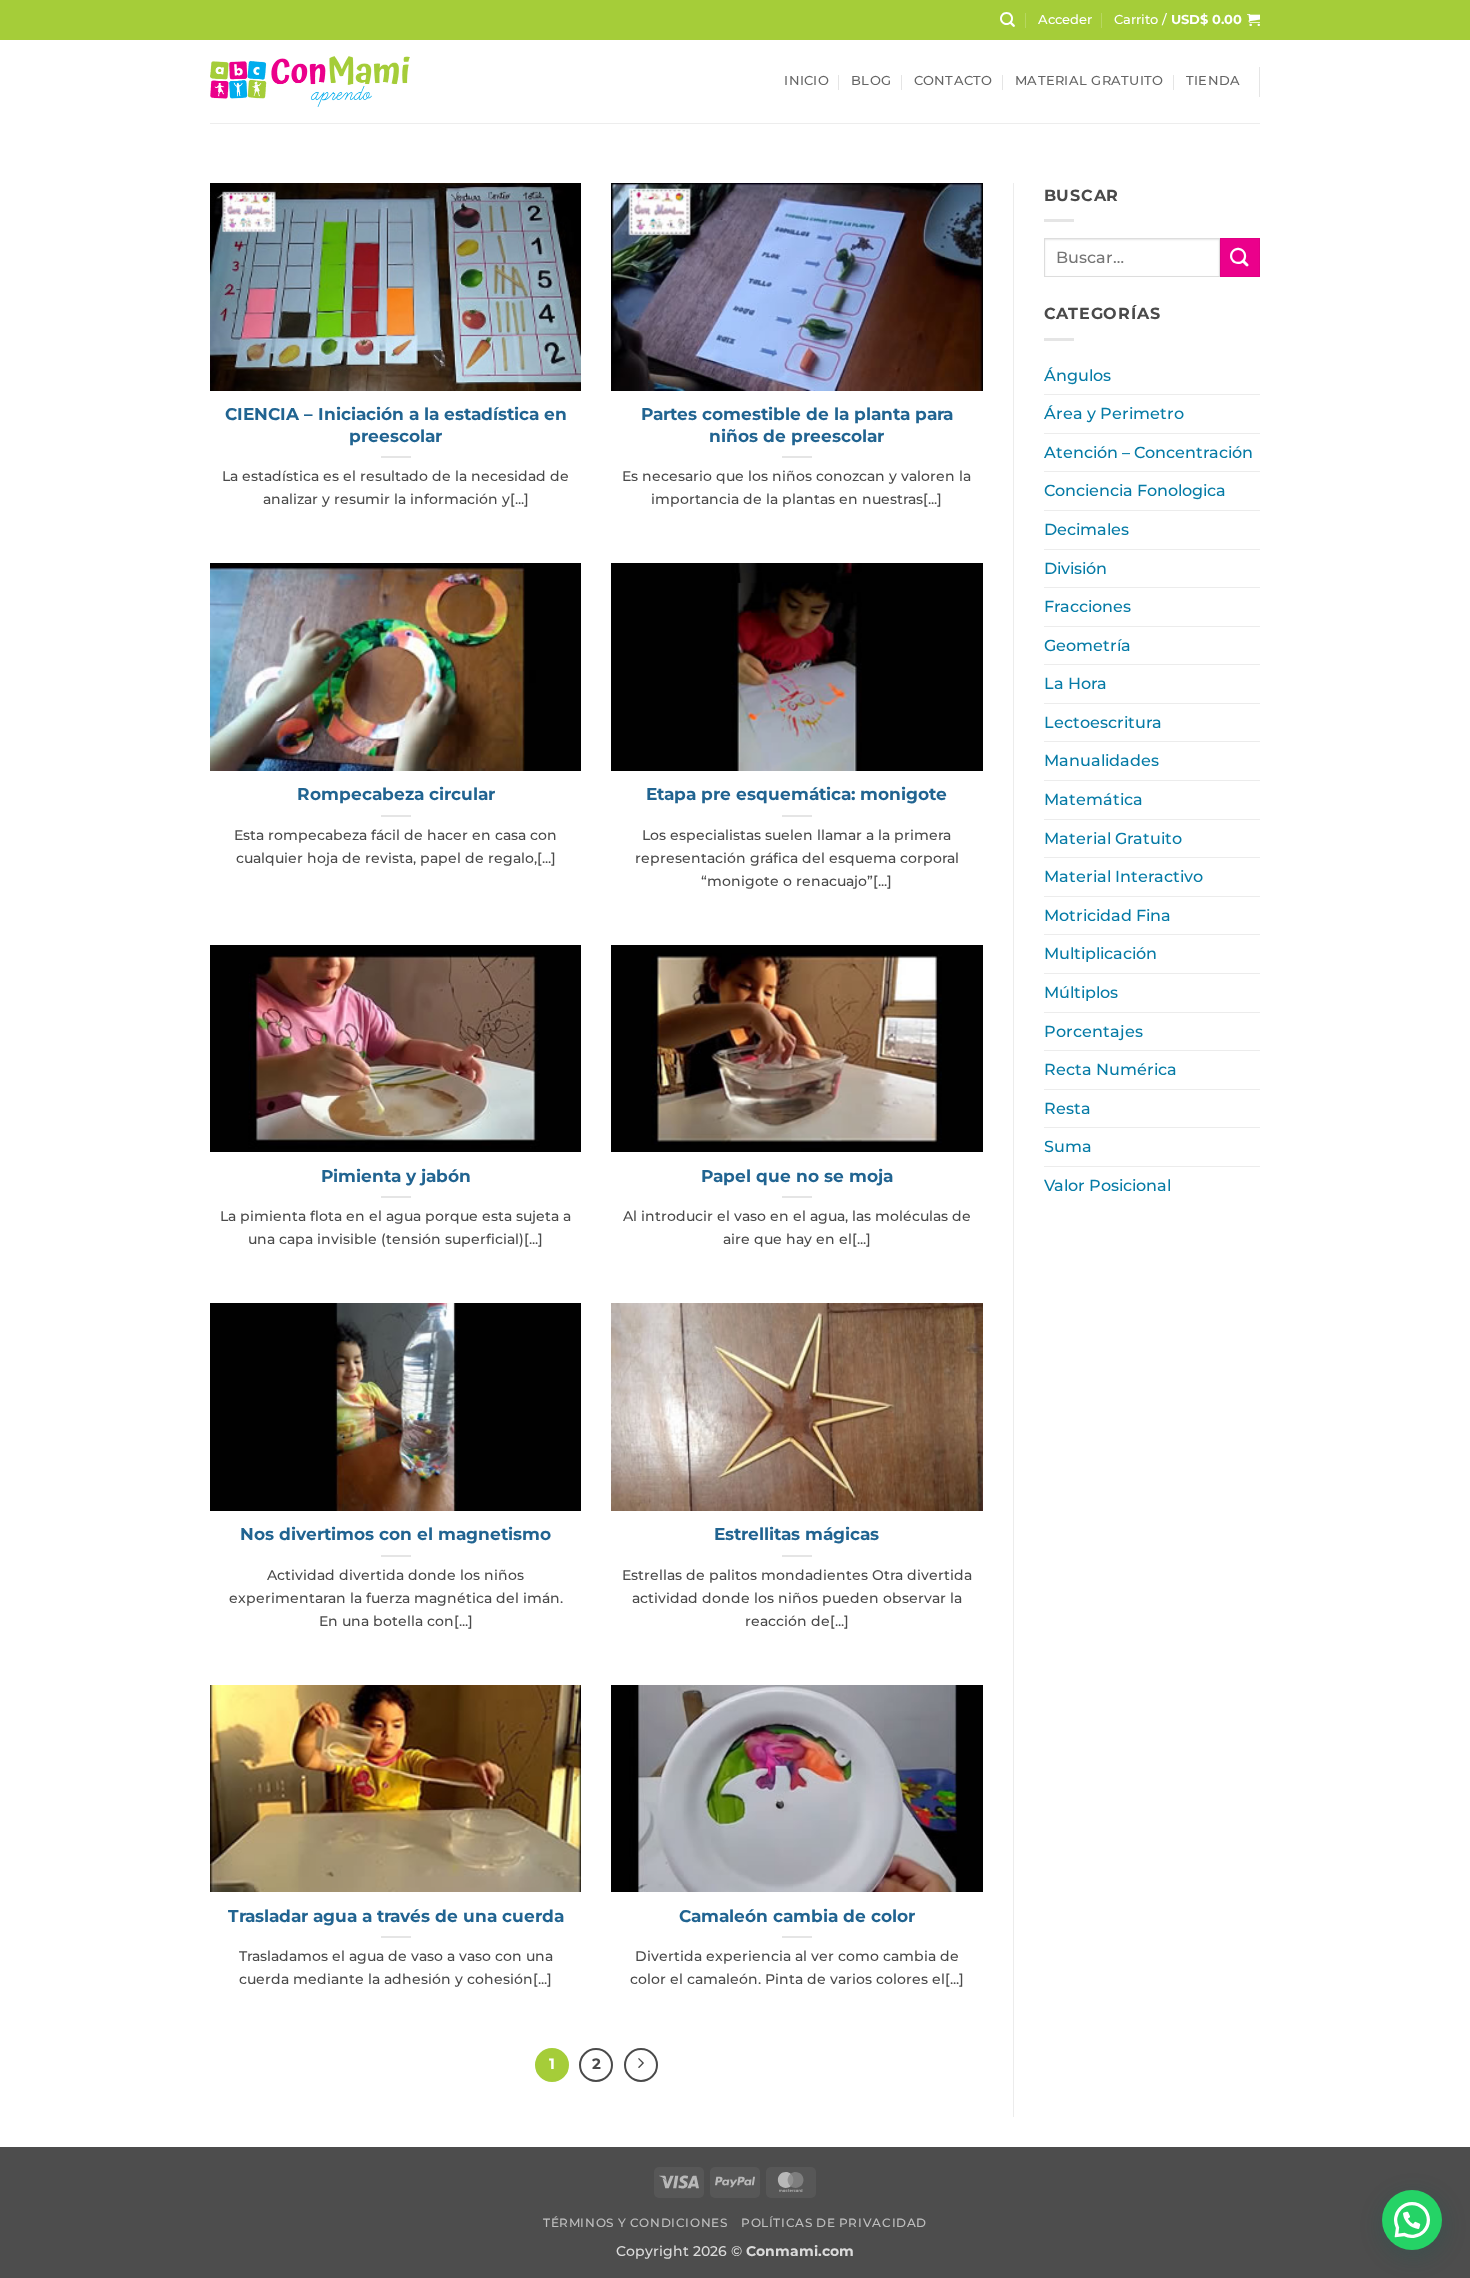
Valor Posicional (1107, 1185)
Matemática (1093, 799)
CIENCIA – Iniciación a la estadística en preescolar (396, 425)
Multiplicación (1100, 953)
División (1075, 568)
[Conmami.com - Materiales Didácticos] (310, 81)
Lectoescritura (1103, 722)
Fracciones (1087, 606)
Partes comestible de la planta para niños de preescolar (797, 425)
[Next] (641, 2065)
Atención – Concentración (1148, 452)
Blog (871, 80)
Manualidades (1101, 760)
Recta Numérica (1110, 1069)
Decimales (1086, 529)
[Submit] (1240, 257)
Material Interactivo (1123, 876)
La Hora (1075, 683)
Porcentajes (1093, 1031)
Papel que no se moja (797, 1176)
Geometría (1087, 645)
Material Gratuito (1089, 80)
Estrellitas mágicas (796, 1534)
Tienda (1213, 80)
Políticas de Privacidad (834, 2222)
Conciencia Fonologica (1135, 490)
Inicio (806, 80)
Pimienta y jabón (396, 1176)
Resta (1067, 1108)
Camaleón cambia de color (797, 1916)
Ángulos (1077, 375)
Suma (1068, 1146)
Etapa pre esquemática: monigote (796, 794)
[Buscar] (1007, 20)
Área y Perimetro (1114, 413)
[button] (1065, 20)
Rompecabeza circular (396, 794)
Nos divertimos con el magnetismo (395, 1534)
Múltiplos (1081, 992)
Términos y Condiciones (635, 2222)
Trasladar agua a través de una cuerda (396, 1916)
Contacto (953, 80)
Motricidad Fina (1107, 915)
